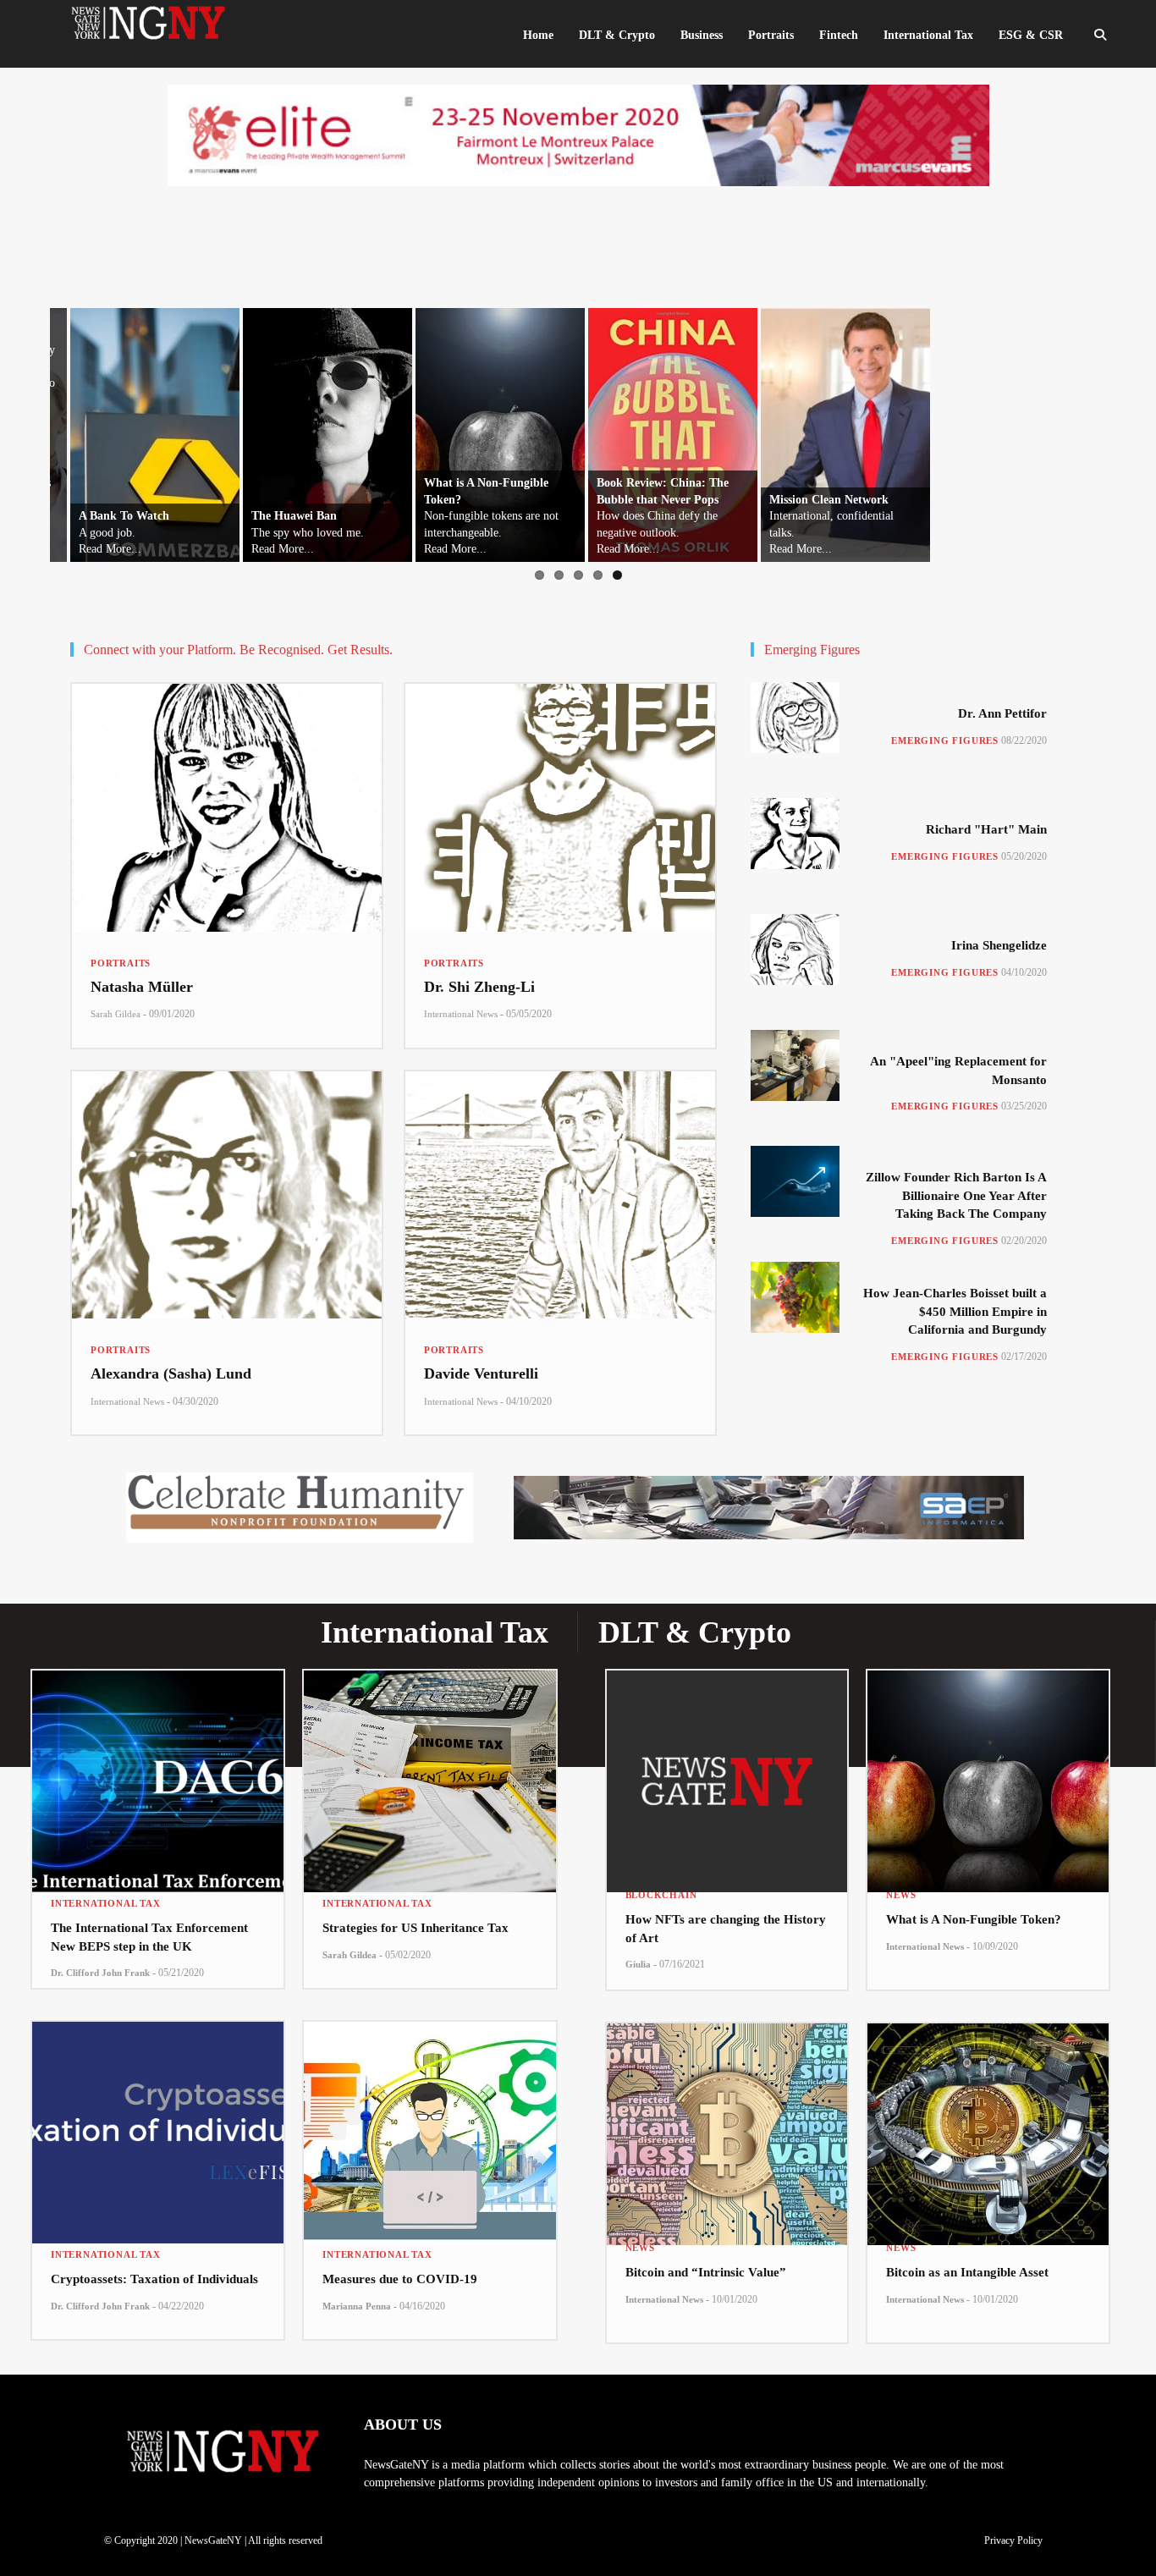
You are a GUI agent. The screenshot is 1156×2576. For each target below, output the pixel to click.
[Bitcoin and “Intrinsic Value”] (727, 2120)
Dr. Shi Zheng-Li (479, 987)
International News (461, 1014)
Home (538, 35)
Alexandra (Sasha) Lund (171, 1373)
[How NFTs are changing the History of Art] (727, 1767)
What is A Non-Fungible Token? (974, 1919)
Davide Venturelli (481, 1373)
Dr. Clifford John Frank (100, 1973)
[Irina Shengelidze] (795, 949)
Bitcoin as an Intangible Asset (967, 2272)
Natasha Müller (142, 987)
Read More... (90, 549)
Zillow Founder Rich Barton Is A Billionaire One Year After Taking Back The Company (956, 1195)
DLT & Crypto (617, 35)
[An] (795, 1065)
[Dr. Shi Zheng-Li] (560, 808)
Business (702, 35)
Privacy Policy (1013, 2540)
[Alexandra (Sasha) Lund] (227, 1195)
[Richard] (795, 834)
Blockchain (661, 1895)
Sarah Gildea (116, 1014)
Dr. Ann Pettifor (1002, 713)
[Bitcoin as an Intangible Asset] (988, 2120)
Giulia (638, 1964)
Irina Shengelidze (999, 945)
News (901, 1895)
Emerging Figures (945, 740)
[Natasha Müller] (227, 808)
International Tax (106, 1903)
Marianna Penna (357, 2306)
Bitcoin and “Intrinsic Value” (706, 2272)
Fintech (839, 35)
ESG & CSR (1031, 35)
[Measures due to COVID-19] (429, 2122)
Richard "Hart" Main (986, 829)
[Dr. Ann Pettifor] (795, 718)
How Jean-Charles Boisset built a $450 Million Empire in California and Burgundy (955, 1311)
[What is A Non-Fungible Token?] (988, 1767)
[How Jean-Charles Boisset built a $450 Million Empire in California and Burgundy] (795, 1297)
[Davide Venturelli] (560, 1195)
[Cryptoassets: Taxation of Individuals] (158, 2122)
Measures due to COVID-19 (400, 2279)
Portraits (121, 963)
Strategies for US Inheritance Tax (416, 1928)
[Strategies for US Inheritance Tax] (429, 1771)
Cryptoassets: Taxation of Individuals (154, 2279)
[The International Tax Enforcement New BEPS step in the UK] (158, 1771)
